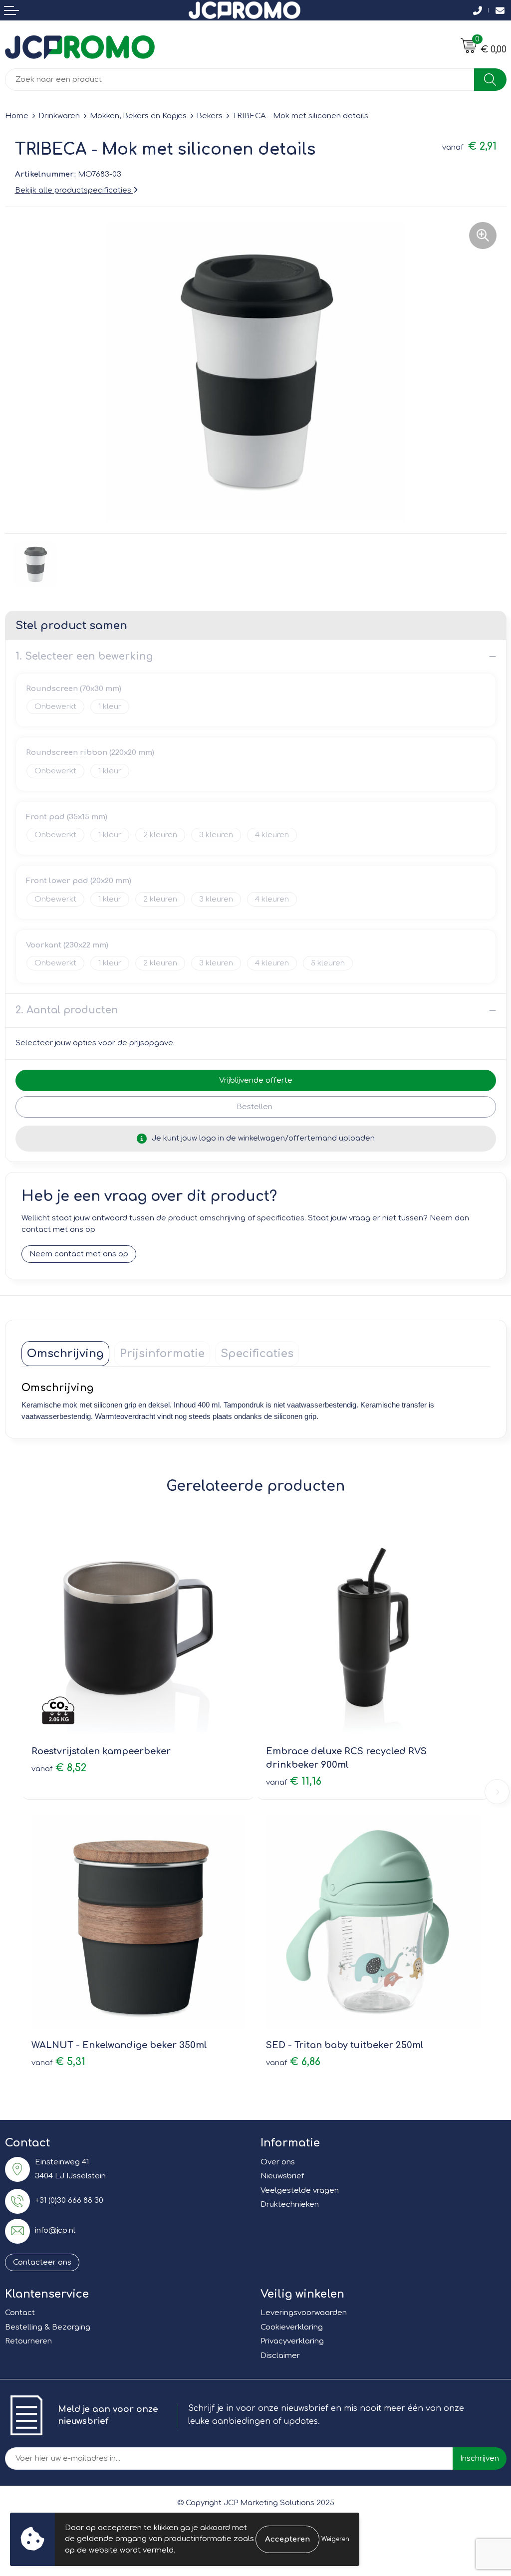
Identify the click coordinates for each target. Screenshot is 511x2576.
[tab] (65, 1354)
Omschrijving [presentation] (65, 1354)
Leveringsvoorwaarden (304, 2313)
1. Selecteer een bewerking (84, 656)
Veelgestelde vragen (300, 2191)
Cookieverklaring (292, 2327)
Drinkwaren (59, 116)
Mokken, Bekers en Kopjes (138, 116)
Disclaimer (280, 2356)
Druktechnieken (290, 2205)
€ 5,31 (58, 2062)
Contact (20, 2313)
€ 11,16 (294, 1781)
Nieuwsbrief (282, 2176)
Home (17, 116)
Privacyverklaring (292, 2341)
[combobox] (240, 80)
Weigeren (335, 2539)
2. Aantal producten (67, 1010)
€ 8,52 (59, 1768)
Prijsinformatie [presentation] (162, 1354)
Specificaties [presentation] (257, 1354)
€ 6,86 (293, 2062)
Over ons (278, 2162)
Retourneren (28, 2341)
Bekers (210, 116)
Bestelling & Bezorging (48, 2327)
